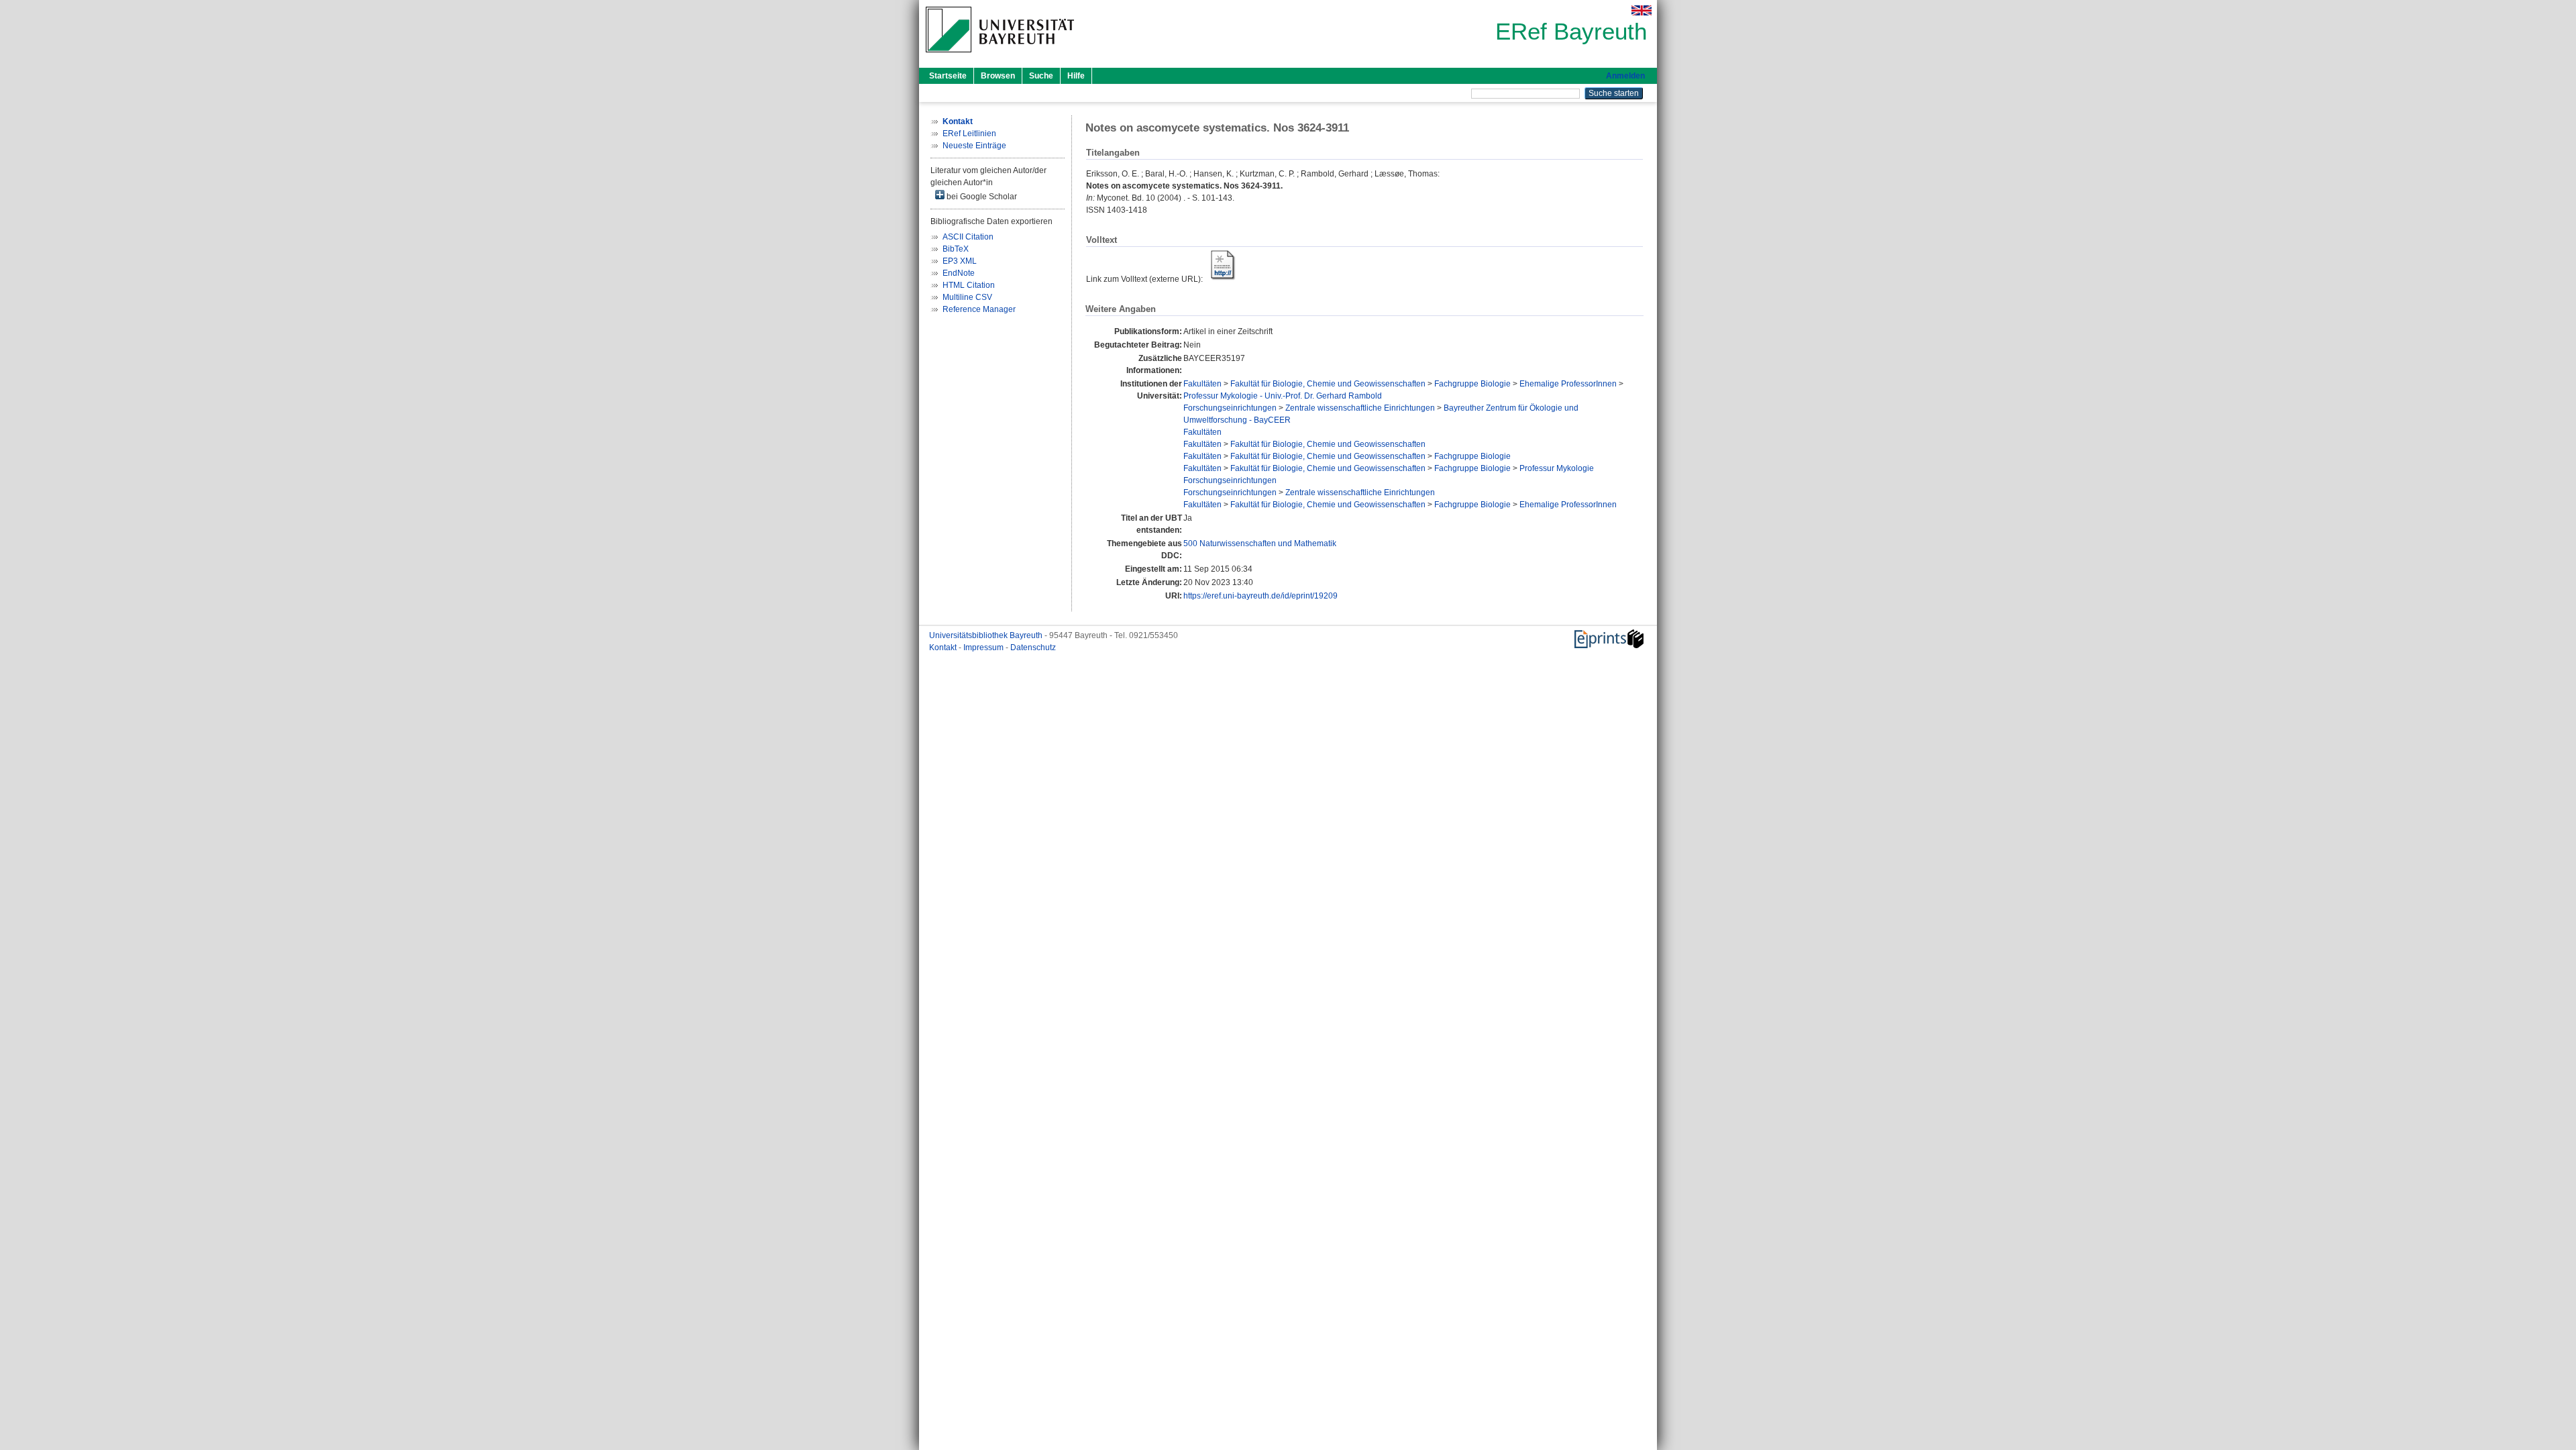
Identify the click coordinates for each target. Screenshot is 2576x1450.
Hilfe (1076, 76)
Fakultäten (1202, 384)
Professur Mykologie (1557, 468)
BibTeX (956, 249)
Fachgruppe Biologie (1472, 384)
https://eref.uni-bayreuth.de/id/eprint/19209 (1260, 596)
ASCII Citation (968, 237)
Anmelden (1625, 76)
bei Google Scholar (981, 197)
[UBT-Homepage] (1000, 56)
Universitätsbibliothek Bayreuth (987, 635)
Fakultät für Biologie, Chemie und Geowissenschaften (1328, 384)
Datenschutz (1033, 648)
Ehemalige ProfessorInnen (1568, 384)
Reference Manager (979, 309)
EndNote (959, 273)
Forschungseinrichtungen (1230, 408)
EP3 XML (960, 261)
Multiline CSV (967, 297)
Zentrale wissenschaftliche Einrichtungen (1360, 408)
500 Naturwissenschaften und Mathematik (1260, 543)
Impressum (984, 648)
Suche (1041, 76)
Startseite (948, 76)
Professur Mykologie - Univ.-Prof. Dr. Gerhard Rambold (1283, 396)
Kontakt (944, 648)
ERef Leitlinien (969, 134)
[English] (1642, 10)
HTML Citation (969, 285)
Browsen (998, 76)
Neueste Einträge (974, 146)
